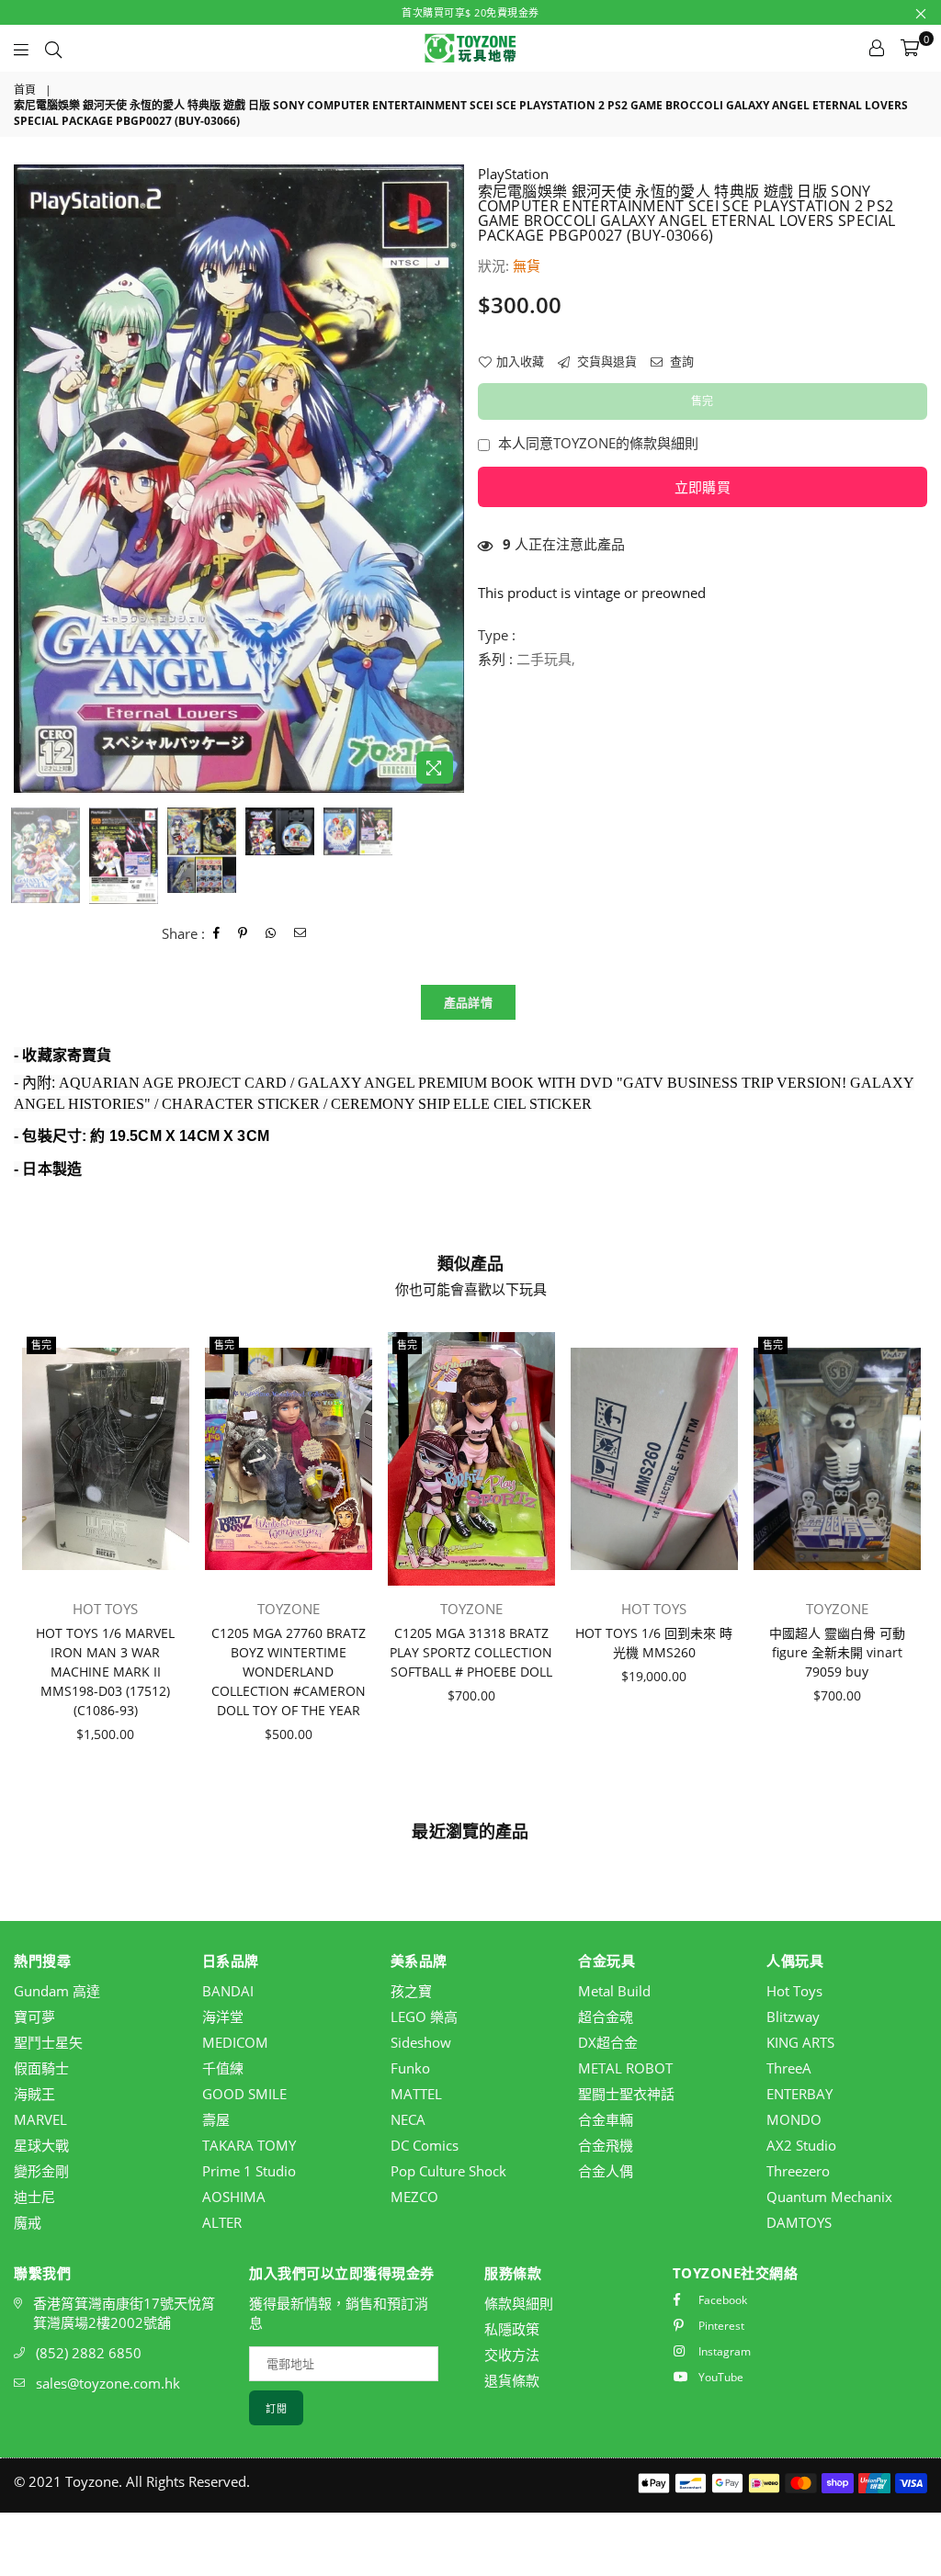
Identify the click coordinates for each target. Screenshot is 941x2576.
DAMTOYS (799, 2222)
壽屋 (216, 2119)
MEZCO (414, 2197)
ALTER (222, 2222)
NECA (408, 2119)
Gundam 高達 (57, 1991)
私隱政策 (512, 2329)
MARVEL (40, 2119)
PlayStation (513, 174)
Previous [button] (30, 478)
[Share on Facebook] (217, 933)
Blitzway (793, 2017)
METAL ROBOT (625, 2068)
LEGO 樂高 (424, 2017)
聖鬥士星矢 (48, 2042)
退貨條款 (512, 2380)
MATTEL (416, 2094)
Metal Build (614, 1991)
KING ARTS (800, 2042)
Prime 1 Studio (249, 2171)
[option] (239, 479)
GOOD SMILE (244, 2094)
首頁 (25, 90)
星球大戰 (41, 2145)
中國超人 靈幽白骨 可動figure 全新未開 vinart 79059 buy (837, 1652)
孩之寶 (411, 1991)
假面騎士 (41, 2068)
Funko (410, 2068)
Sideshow (421, 2042)
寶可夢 (34, 2017)
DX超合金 (608, 2042)
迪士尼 (34, 2197)
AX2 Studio (801, 2145)
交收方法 (512, 2355)
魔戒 (28, 2222)
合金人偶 (606, 2171)
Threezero (798, 2171)
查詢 (680, 361)
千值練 (223, 2068)
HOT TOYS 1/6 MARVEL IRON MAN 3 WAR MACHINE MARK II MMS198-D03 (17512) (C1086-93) (105, 1672)
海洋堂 (223, 2017)
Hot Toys (794, 1991)
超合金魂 (606, 2017)
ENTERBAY (799, 2094)
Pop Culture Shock (448, 2171)
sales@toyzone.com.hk (108, 2383)
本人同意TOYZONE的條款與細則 (598, 443)
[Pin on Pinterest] (243, 933)
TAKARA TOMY (249, 2145)
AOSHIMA (234, 2197)
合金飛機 (606, 2145)
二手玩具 (544, 659)
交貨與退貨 (606, 361)
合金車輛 (606, 2119)
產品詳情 (468, 1002)
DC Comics (425, 2145)
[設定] (877, 48)
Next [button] (448, 478)
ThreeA (789, 2068)
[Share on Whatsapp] (271, 933)
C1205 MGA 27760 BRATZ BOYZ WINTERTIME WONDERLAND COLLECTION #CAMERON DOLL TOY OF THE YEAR (289, 1672)
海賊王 (34, 2094)
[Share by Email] (300, 933)
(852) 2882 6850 (89, 2353)
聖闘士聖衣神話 (626, 2094)
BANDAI (228, 1991)
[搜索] (53, 48)
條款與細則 (519, 2303)
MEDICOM (235, 2042)
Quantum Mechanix (829, 2197)
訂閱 (276, 2408)
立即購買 (703, 487)
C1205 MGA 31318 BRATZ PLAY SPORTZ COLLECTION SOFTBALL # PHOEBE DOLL (471, 1652)
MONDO (794, 2119)
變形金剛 (41, 2171)
